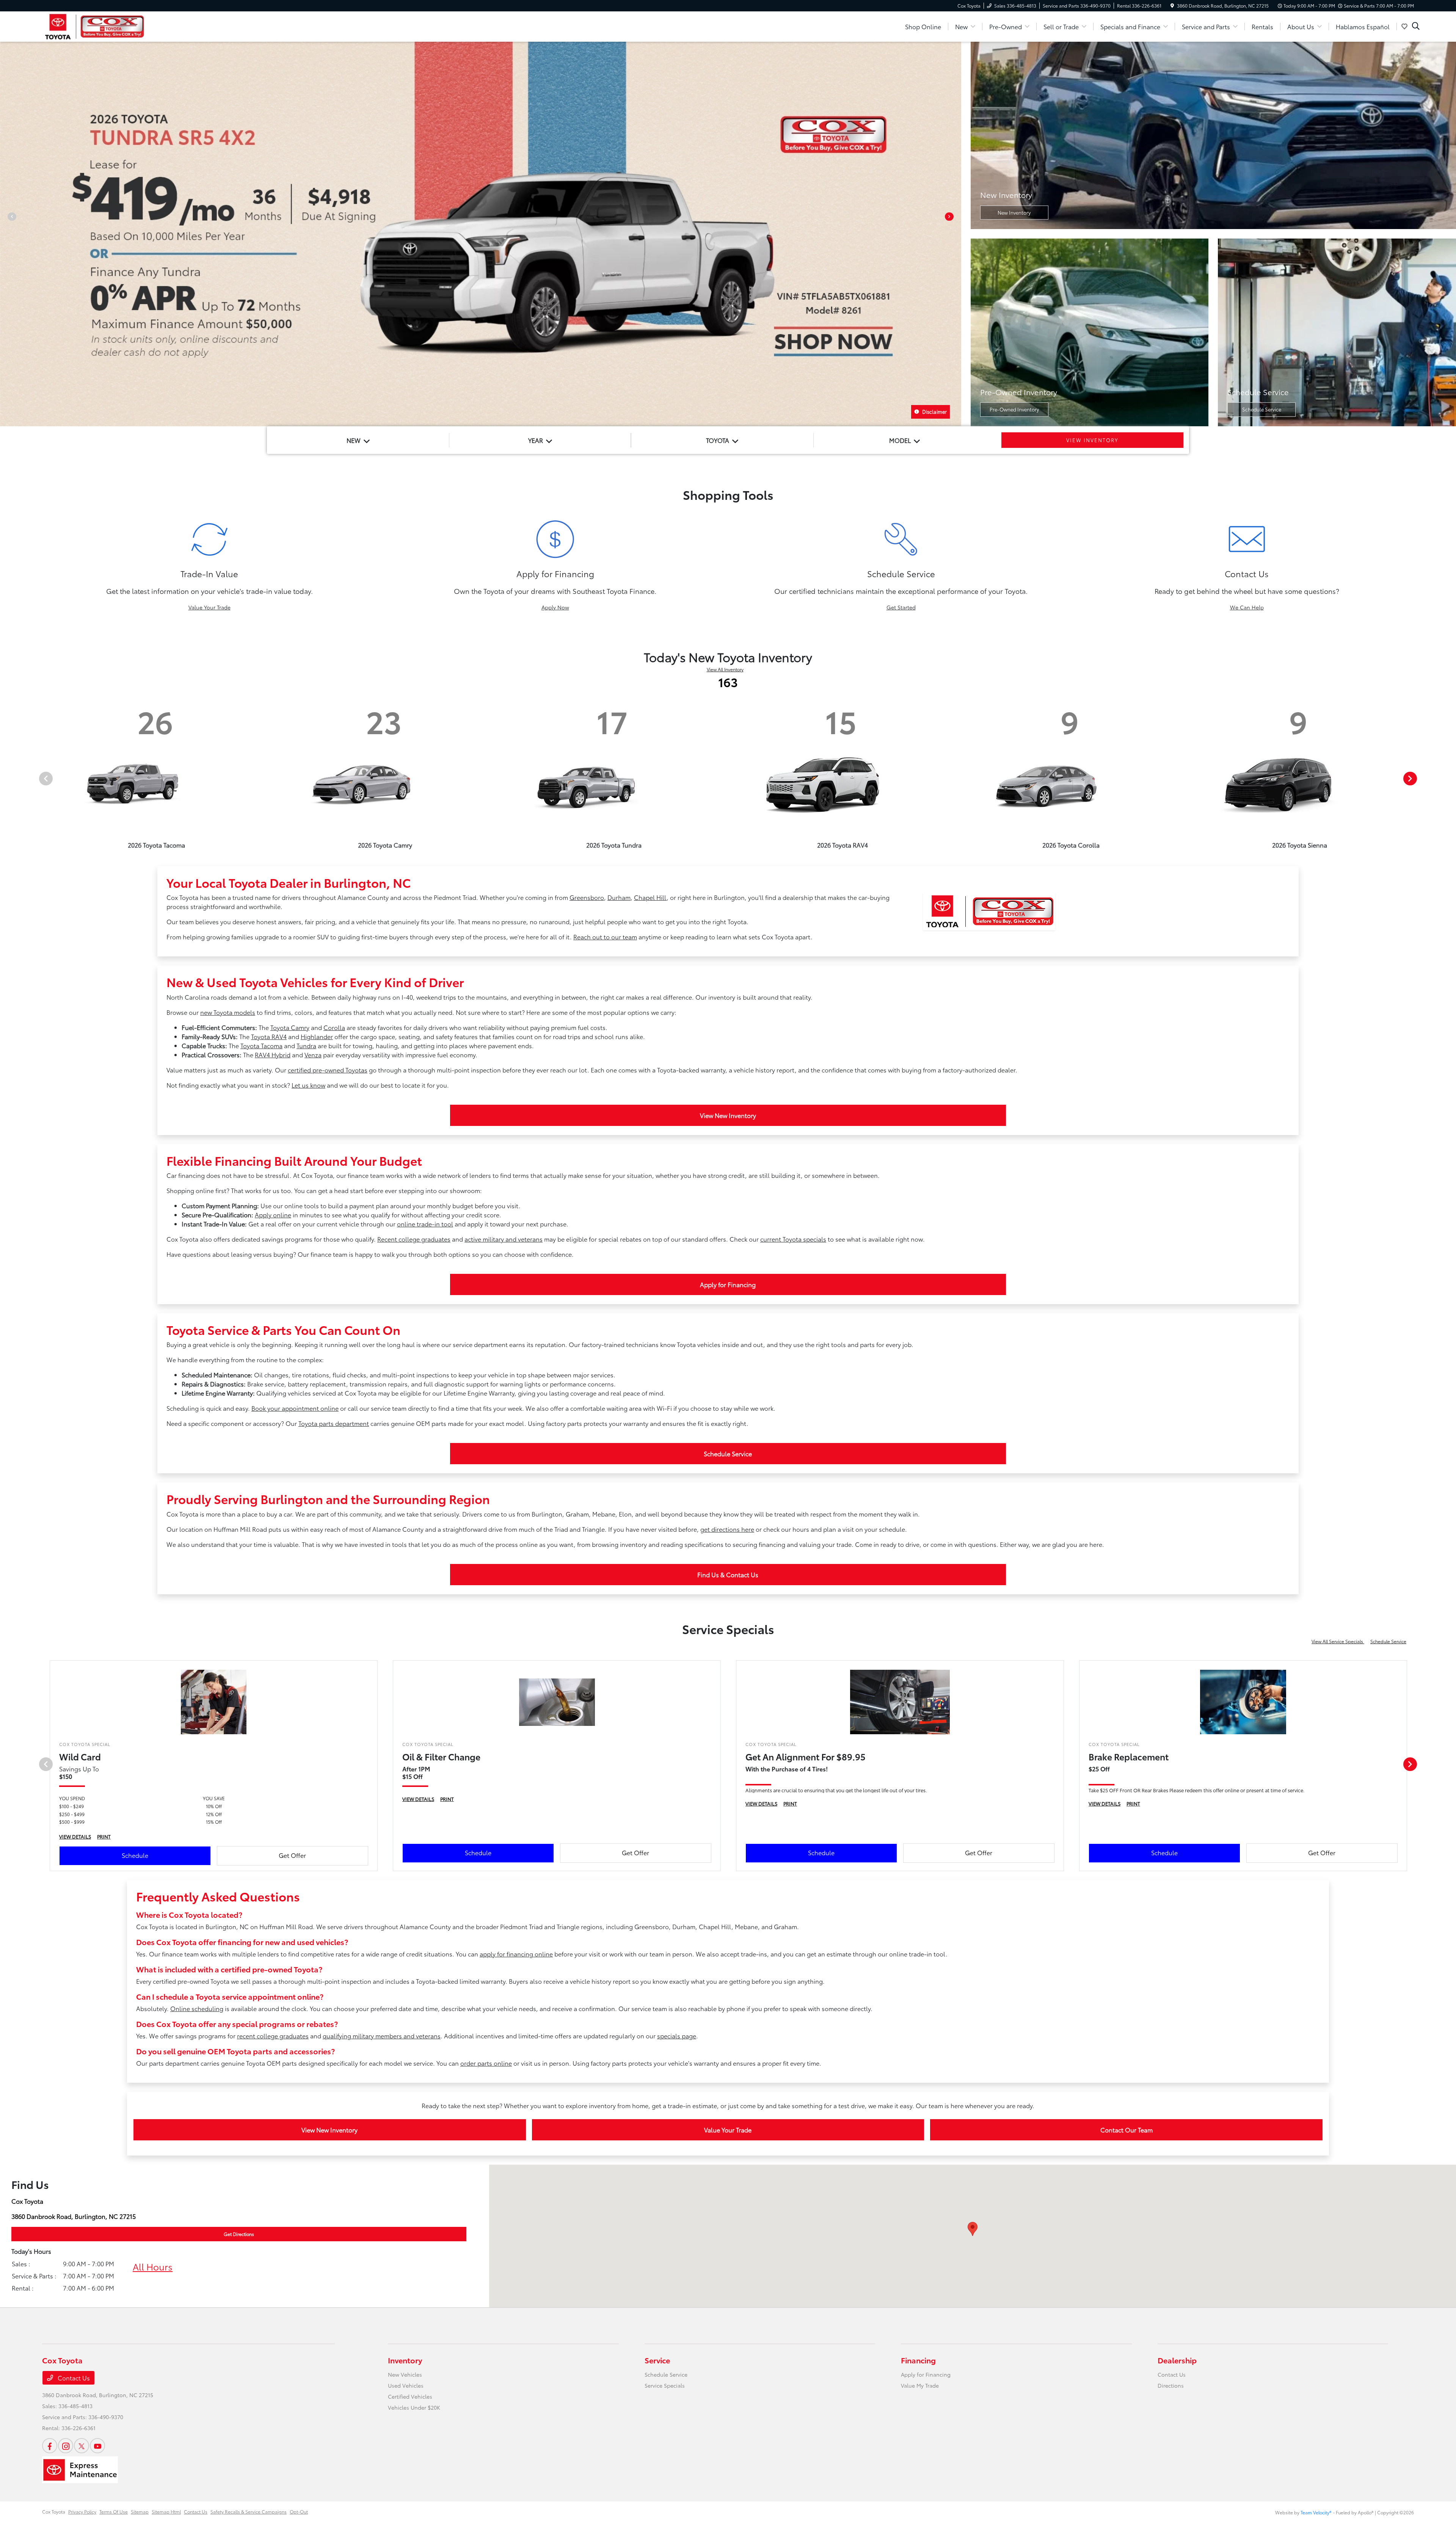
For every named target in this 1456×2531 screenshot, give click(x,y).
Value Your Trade (209, 607)
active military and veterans (504, 1239)
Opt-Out (299, 2511)
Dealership (1177, 2360)
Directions (1171, 2385)
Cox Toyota (54, 2511)
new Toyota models (228, 1012)
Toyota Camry (290, 1027)
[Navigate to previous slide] (6, 234)
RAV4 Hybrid (273, 1054)
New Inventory (1014, 212)
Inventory (405, 2360)
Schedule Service (1262, 409)
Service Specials (665, 2385)
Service (657, 2360)
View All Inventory (725, 669)
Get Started (901, 607)
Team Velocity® (1316, 2512)
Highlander (317, 1036)
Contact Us (73, 2378)
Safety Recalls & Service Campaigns (249, 2511)
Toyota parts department (334, 1423)
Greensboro (587, 897)
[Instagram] (66, 2446)
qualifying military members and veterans (382, 2036)
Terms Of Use (114, 2511)
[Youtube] (97, 2446)
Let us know (308, 1085)
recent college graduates (273, 2036)
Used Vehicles (406, 2385)
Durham (619, 897)
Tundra (306, 1045)
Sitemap (140, 2511)
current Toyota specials (793, 1239)
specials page (677, 2036)
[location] (1172, 5)
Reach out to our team (605, 937)
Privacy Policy (82, 2511)
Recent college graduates (414, 1239)
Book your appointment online (295, 1408)
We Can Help (1247, 607)
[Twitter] (82, 2446)
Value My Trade (920, 2385)
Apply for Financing (728, 1284)
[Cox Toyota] (95, 25)
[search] (1416, 27)
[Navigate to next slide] (955, 234)
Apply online (273, 1214)
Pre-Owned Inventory (1014, 409)
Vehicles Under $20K (414, 2407)
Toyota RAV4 (269, 1036)
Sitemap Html (166, 2511)
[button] (973, 2229)
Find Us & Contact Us (728, 1574)
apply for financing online (516, 1954)
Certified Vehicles (410, 2396)
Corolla (334, 1027)
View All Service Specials (1338, 1641)
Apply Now (555, 607)
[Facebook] (50, 2446)
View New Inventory (728, 1115)
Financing (918, 2360)
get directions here (727, 1529)
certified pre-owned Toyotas (328, 1070)
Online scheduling (197, 2008)
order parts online (486, 2063)
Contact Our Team (1127, 2130)
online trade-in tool (425, 1224)
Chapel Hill (650, 897)
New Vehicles (405, 2374)
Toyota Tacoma (261, 1045)
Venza (313, 1054)
